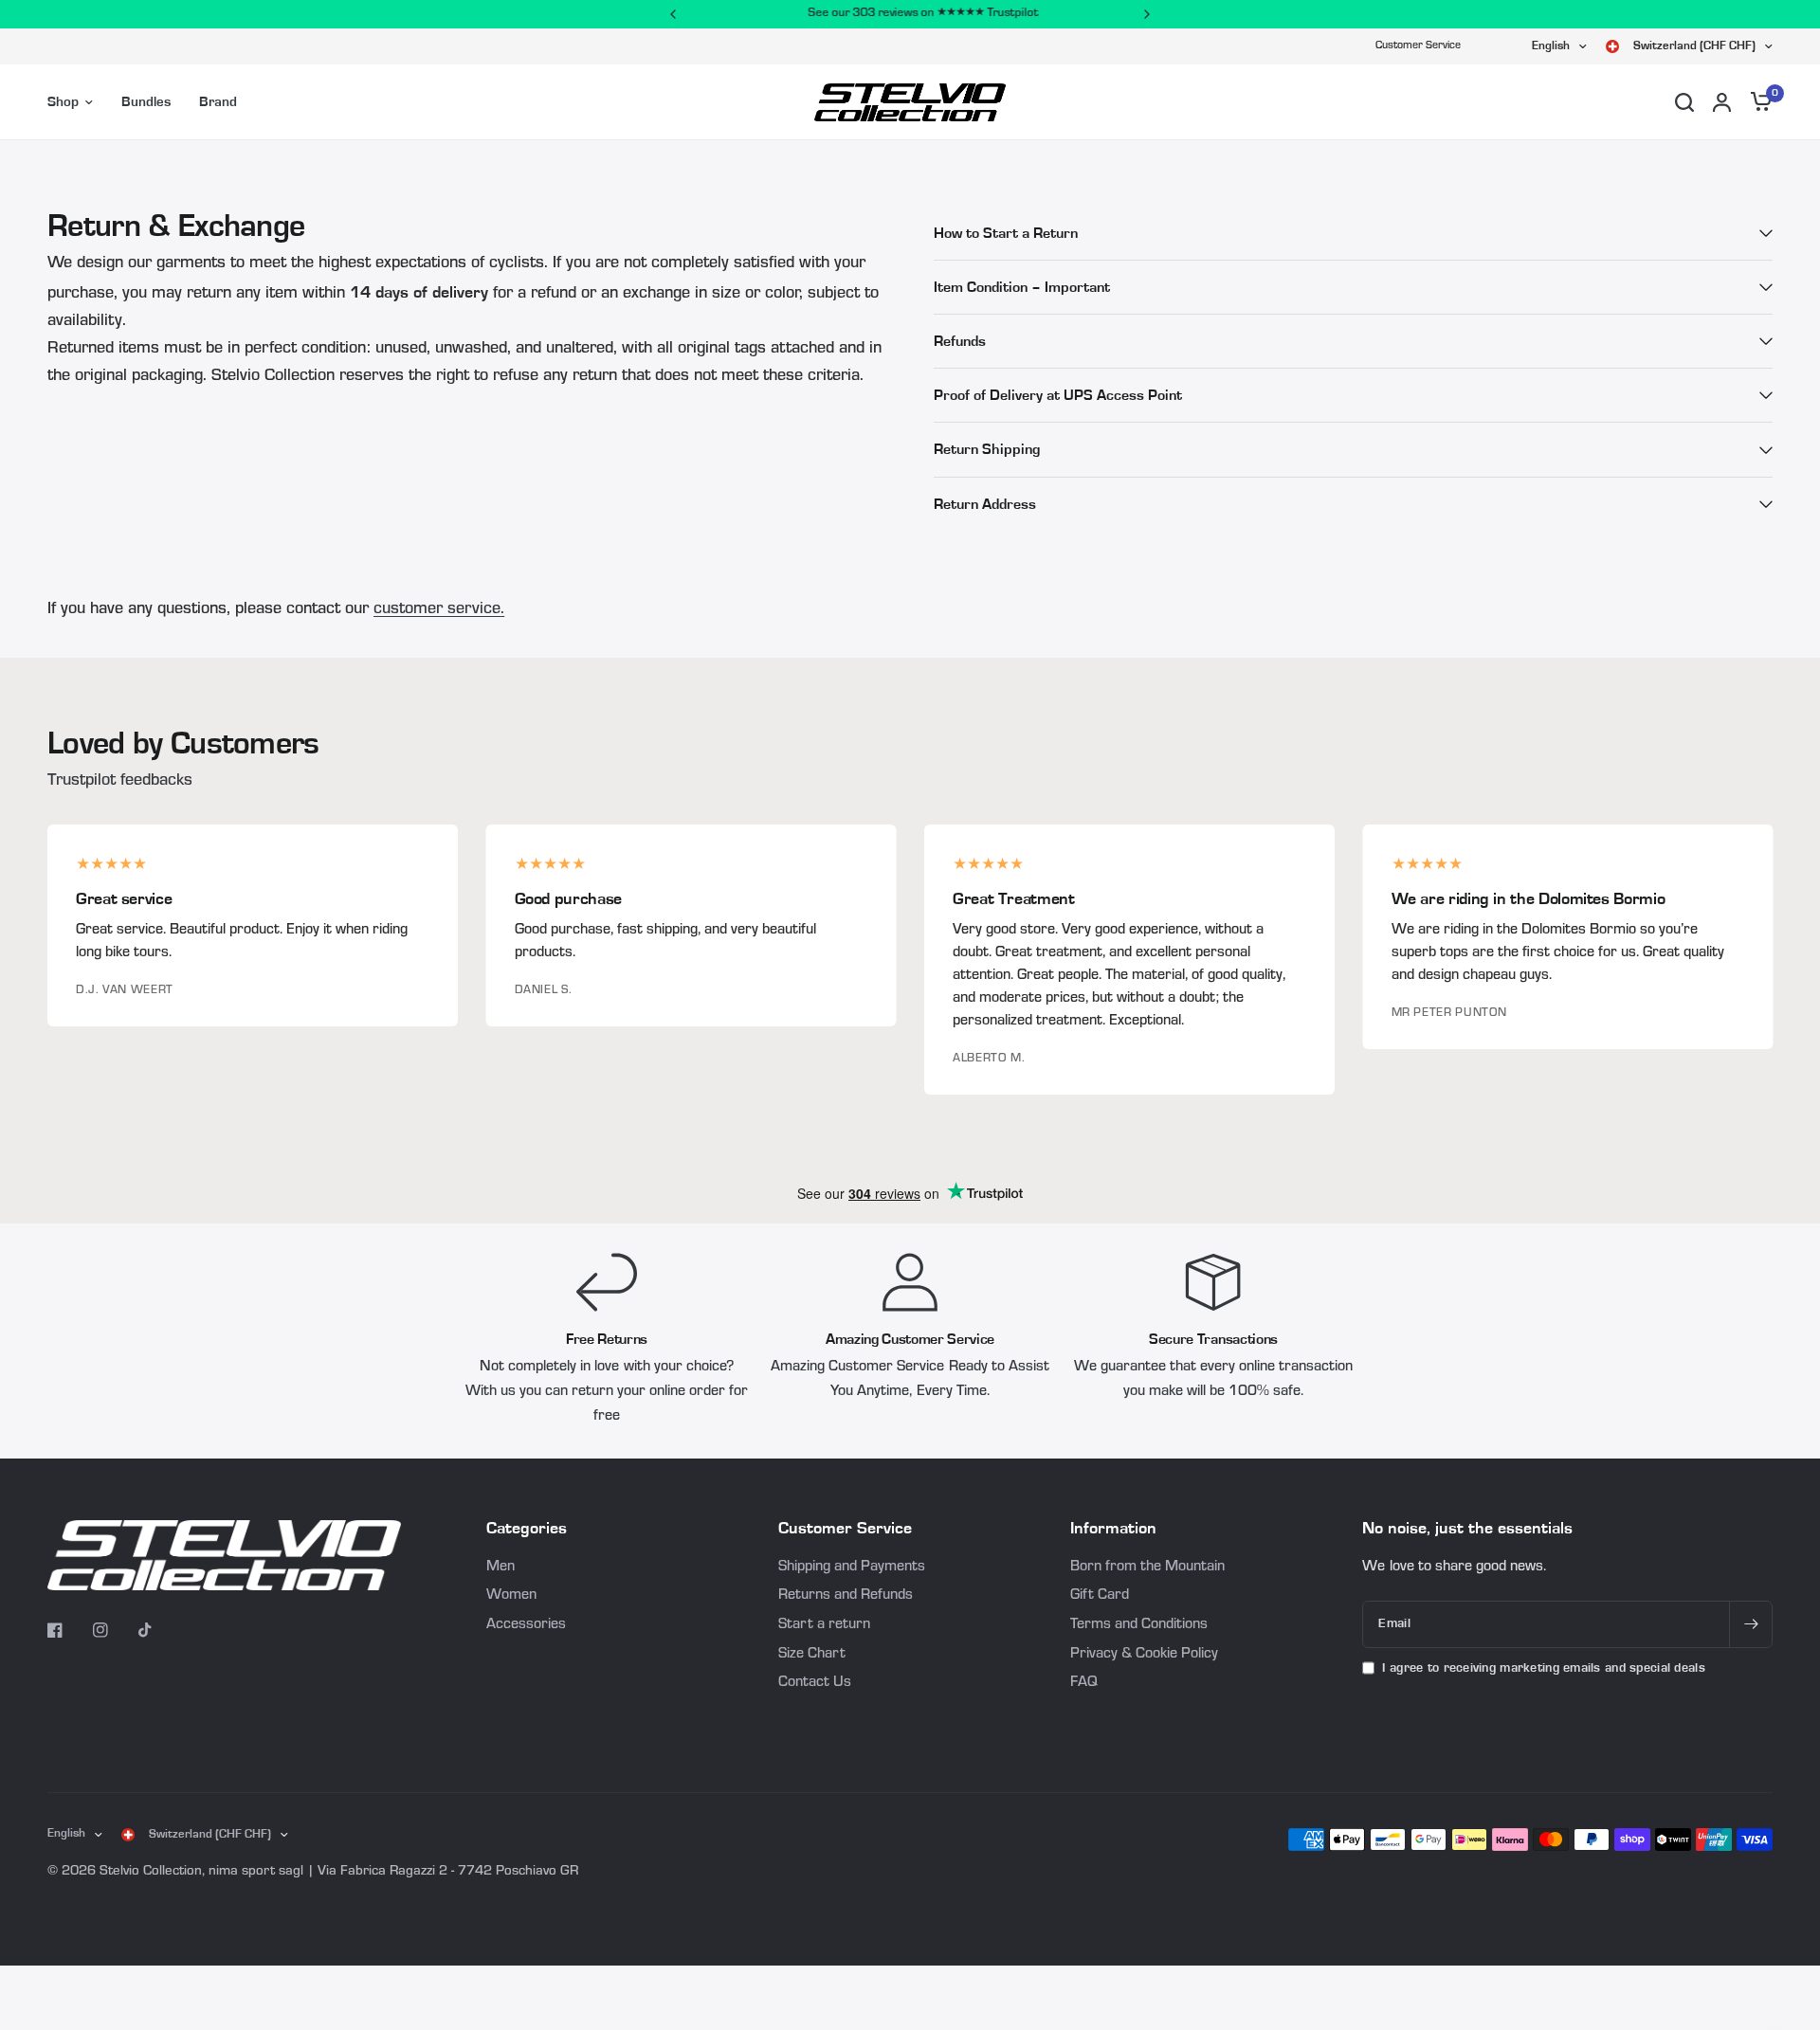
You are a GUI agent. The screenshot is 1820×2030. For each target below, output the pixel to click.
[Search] (1684, 102)
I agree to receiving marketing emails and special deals (1543, 1668)
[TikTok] (159, 1630)
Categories (527, 1529)
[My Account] (1722, 102)
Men (500, 1568)
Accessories (526, 1625)
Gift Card (1100, 1596)
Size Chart (812, 1655)
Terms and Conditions (1139, 1625)
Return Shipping (987, 449)
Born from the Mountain (1147, 1568)
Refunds (960, 341)
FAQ (1084, 1683)
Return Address (985, 504)
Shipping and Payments (852, 1568)
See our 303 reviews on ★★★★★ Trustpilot (910, 14)
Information (1113, 1529)
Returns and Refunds (846, 1596)
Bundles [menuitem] (146, 102)
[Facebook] (68, 1630)
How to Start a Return (1006, 233)
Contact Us (815, 1683)
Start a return (824, 1625)
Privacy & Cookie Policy (1144, 1655)
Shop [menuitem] (63, 102)
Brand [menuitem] (218, 102)
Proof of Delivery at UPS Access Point (1058, 395)
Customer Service (1418, 46)
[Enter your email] (1751, 1624)
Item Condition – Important (1022, 287)
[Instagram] (114, 1630)
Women (511, 1596)
